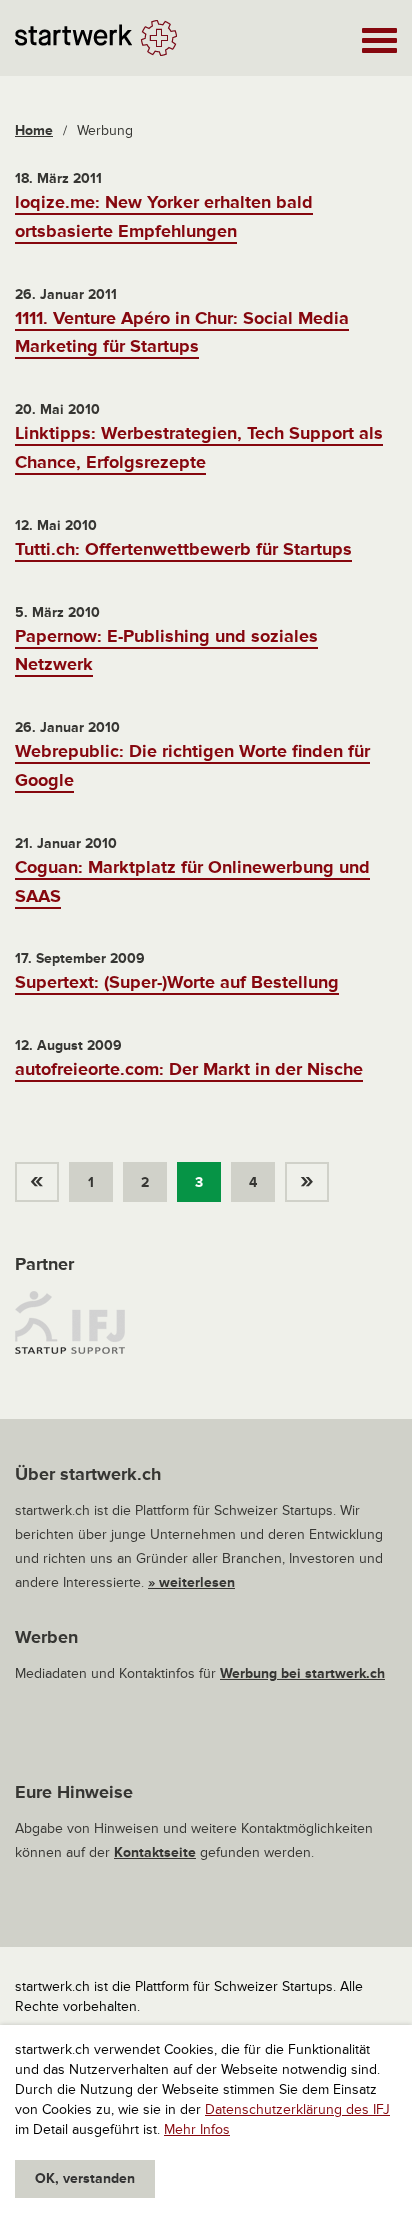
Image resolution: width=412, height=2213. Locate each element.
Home (34, 130)
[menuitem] (42, 1177)
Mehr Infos (197, 2129)
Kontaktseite (155, 1852)
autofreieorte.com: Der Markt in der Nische (189, 1069)
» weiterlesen (191, 1582)
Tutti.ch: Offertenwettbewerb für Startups (183, 549)
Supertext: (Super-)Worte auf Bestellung (177, 982)
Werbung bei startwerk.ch (302, 1673)
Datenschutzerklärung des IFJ (297, 2109)
